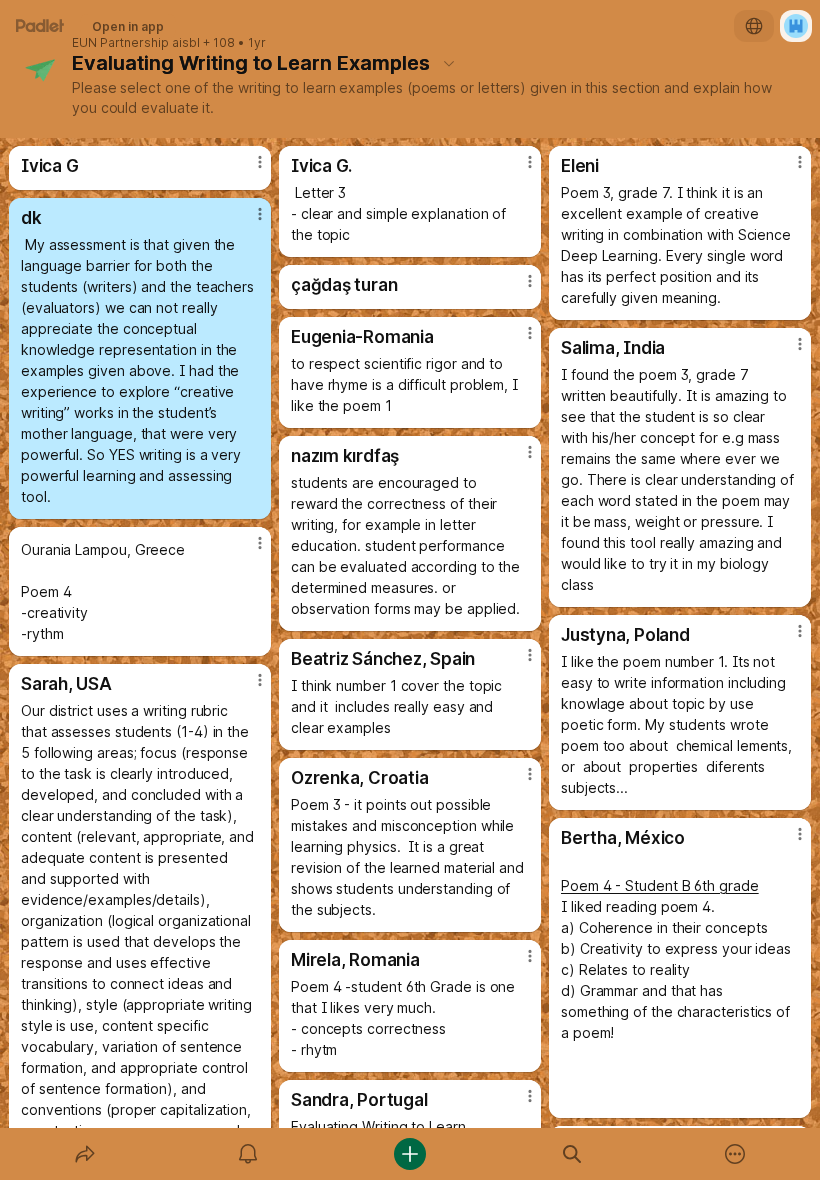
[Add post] (410, 1154)
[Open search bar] (572, 1154)
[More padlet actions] (735, 1154)
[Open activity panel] (248, 1154)
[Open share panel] (85, 1154)
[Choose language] (754, 26)
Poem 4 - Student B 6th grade (660, 885)
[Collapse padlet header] (449, 63)
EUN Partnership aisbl (136, 43)
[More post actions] (247, 170)
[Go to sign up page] (796, 26)
